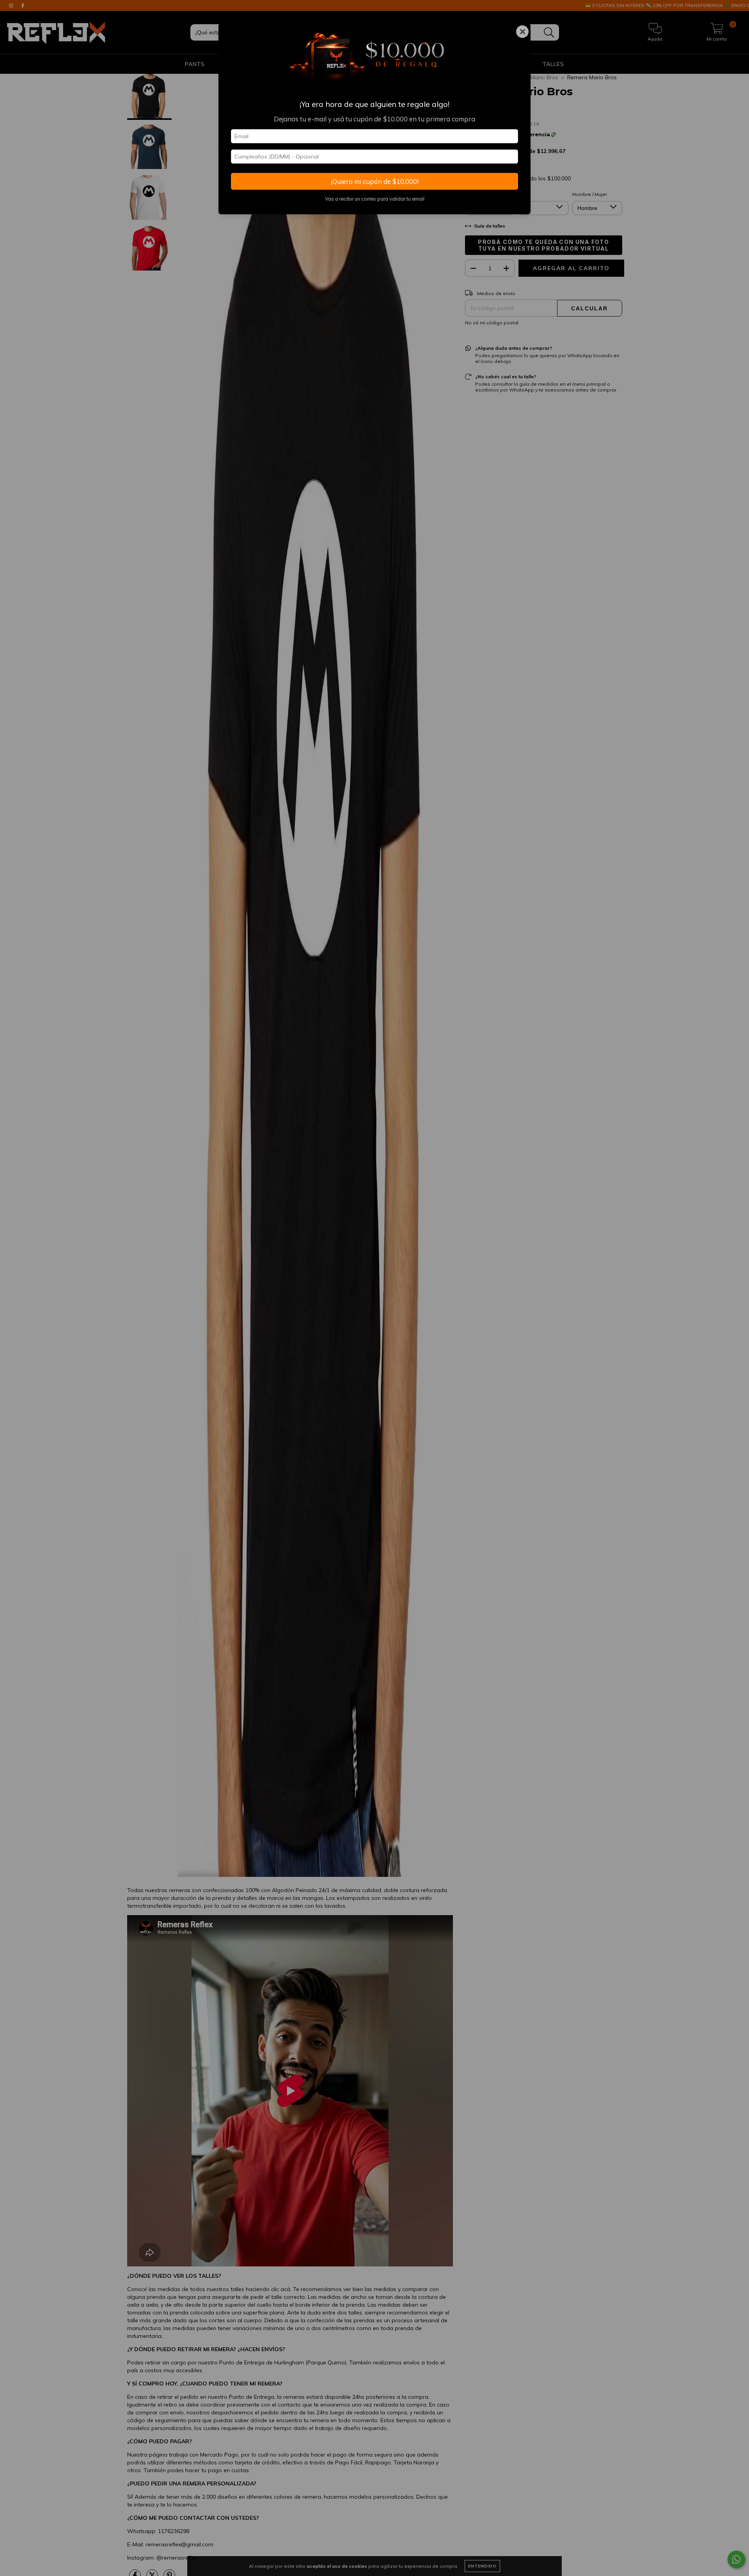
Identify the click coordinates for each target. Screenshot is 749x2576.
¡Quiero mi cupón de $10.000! (375, 181)
